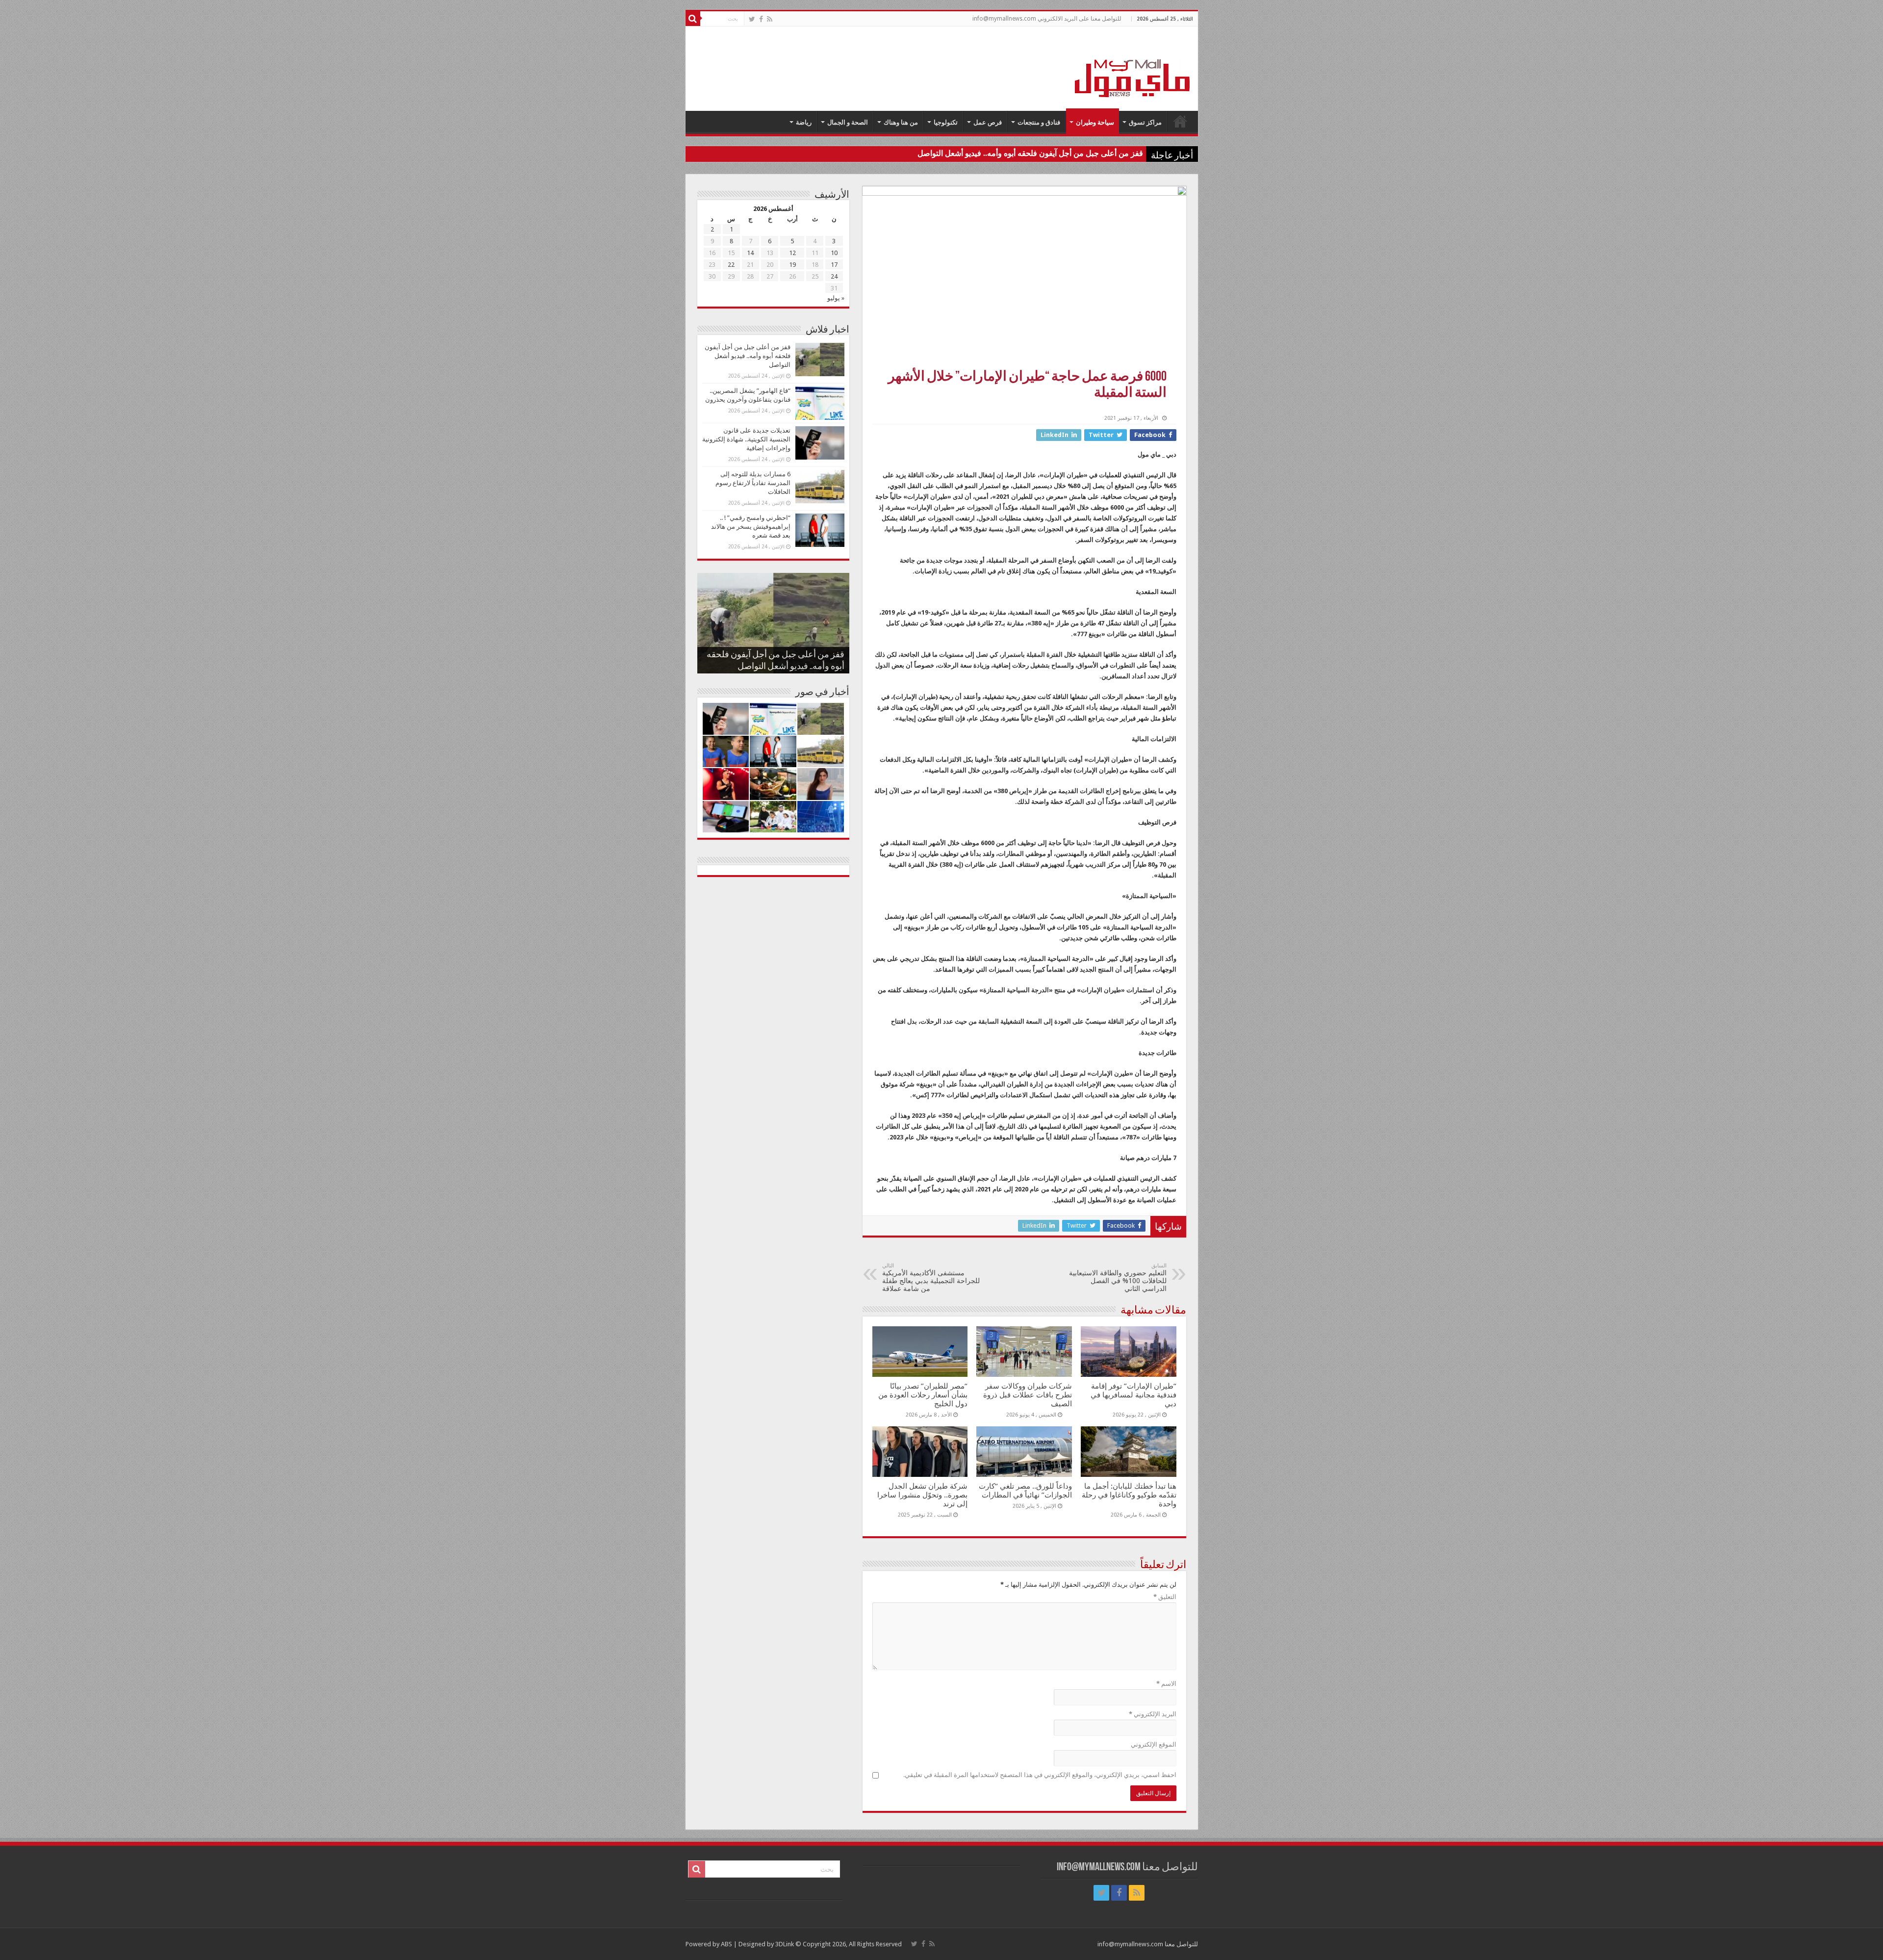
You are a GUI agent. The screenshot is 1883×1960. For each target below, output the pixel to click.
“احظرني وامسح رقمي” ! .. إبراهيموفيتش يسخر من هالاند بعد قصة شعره (751, 527)
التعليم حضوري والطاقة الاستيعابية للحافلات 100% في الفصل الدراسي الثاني (1118, 1277)
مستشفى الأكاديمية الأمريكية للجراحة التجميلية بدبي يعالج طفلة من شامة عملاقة (931, 1277)
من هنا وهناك (901, 122)
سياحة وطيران (1095, 122)
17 (834, 265)
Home (1180, 121)
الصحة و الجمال (848, 122)
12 (792, 253)
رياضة (804, 122)
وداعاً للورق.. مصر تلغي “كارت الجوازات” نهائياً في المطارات (1025, 1491)
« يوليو (836, 298)
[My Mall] (1133, 67)
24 (834, 276)
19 (792, 265)
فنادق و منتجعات (1039, 122)
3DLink (785, 1944)
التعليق (1165, 1597)
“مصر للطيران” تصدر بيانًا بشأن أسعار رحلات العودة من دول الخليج (923, 1395)
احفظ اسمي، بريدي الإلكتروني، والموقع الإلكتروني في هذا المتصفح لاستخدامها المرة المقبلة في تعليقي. (1040, 1775)
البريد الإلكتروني (1153, 1714)
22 (731, 265)
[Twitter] (752, 19)
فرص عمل (988, 122)
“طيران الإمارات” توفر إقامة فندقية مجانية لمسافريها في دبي (1133, 1395)
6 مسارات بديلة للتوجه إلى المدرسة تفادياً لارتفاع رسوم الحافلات (753, 483)
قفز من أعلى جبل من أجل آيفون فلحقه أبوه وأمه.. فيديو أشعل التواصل (1030, 153)
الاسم (1166, 1684)
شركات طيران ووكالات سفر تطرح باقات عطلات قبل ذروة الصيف (1028, 1395)
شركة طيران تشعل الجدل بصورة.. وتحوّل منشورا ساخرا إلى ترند (922, 1495)
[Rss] (770, 19)
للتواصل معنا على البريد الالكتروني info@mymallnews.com (1047, 19)
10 (834, 253)
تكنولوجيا (946, 122)
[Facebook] (761, 19)
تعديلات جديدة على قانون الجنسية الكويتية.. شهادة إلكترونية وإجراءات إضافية (746, 439)
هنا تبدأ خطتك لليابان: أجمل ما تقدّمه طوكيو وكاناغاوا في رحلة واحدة (1129, 1495)
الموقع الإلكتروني (1154, 1744)
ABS (726, 1944)
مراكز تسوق (1145, 122)
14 (750, 253)
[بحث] (693, 19)
